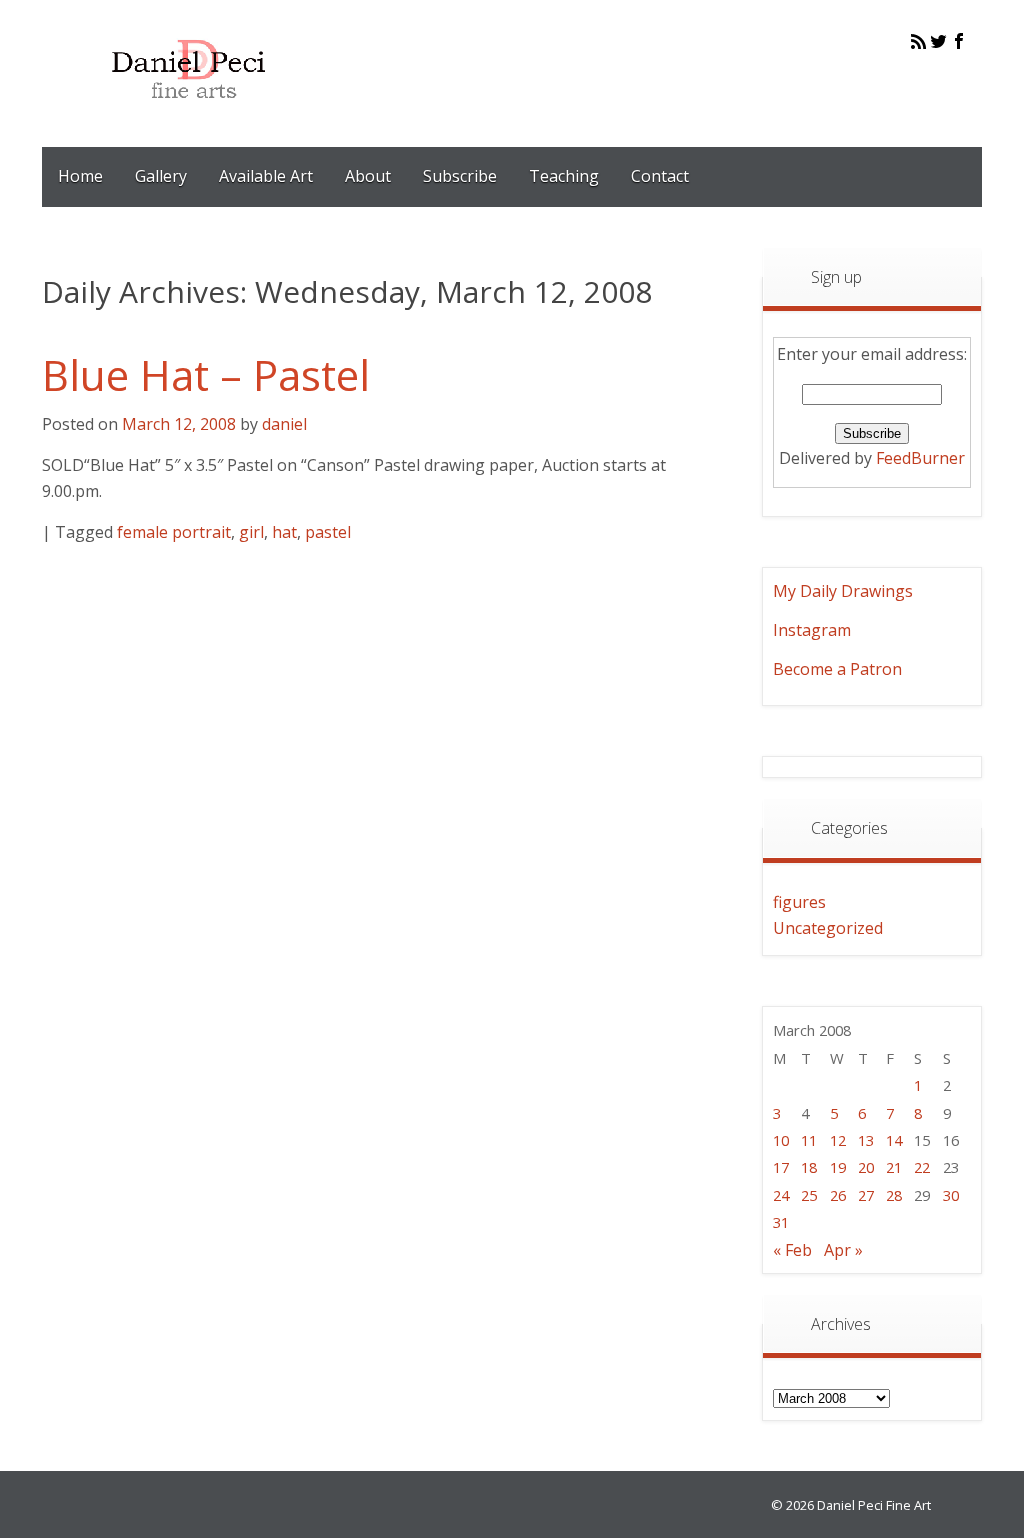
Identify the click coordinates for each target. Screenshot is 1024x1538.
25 (809, 1195)
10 (781, 1140)
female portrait (174, 532)
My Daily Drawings (843, 591)
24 (781, 1195)
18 (809, 1167)
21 (894, 1167)
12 (838, 1140)
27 (866, 1195)
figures (799, 902)
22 (922, 1167)
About (368, 176)
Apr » (843, 1250)
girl (251, 532)
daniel (284, 424)
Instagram (812, 630)
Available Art (266, 176)
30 (951, 1195)
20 (866, 1167)
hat (284, 532)
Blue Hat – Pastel (206, 374)
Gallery (161, 176)
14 (894, 1140)
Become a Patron (837, 669)
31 (781, 1222)
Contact (660, 176)
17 (781, 1167)
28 (894, 1195)
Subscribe (460, 176)
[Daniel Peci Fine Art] (189, 114)
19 (838, 1167)
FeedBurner (920, 458)
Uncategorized (828, 928)
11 (809, 1140)
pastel (328, 532)
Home (80, 176)
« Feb (792, 1250)
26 (838, 1195)
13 (866, 1140)
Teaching (564, 176)
